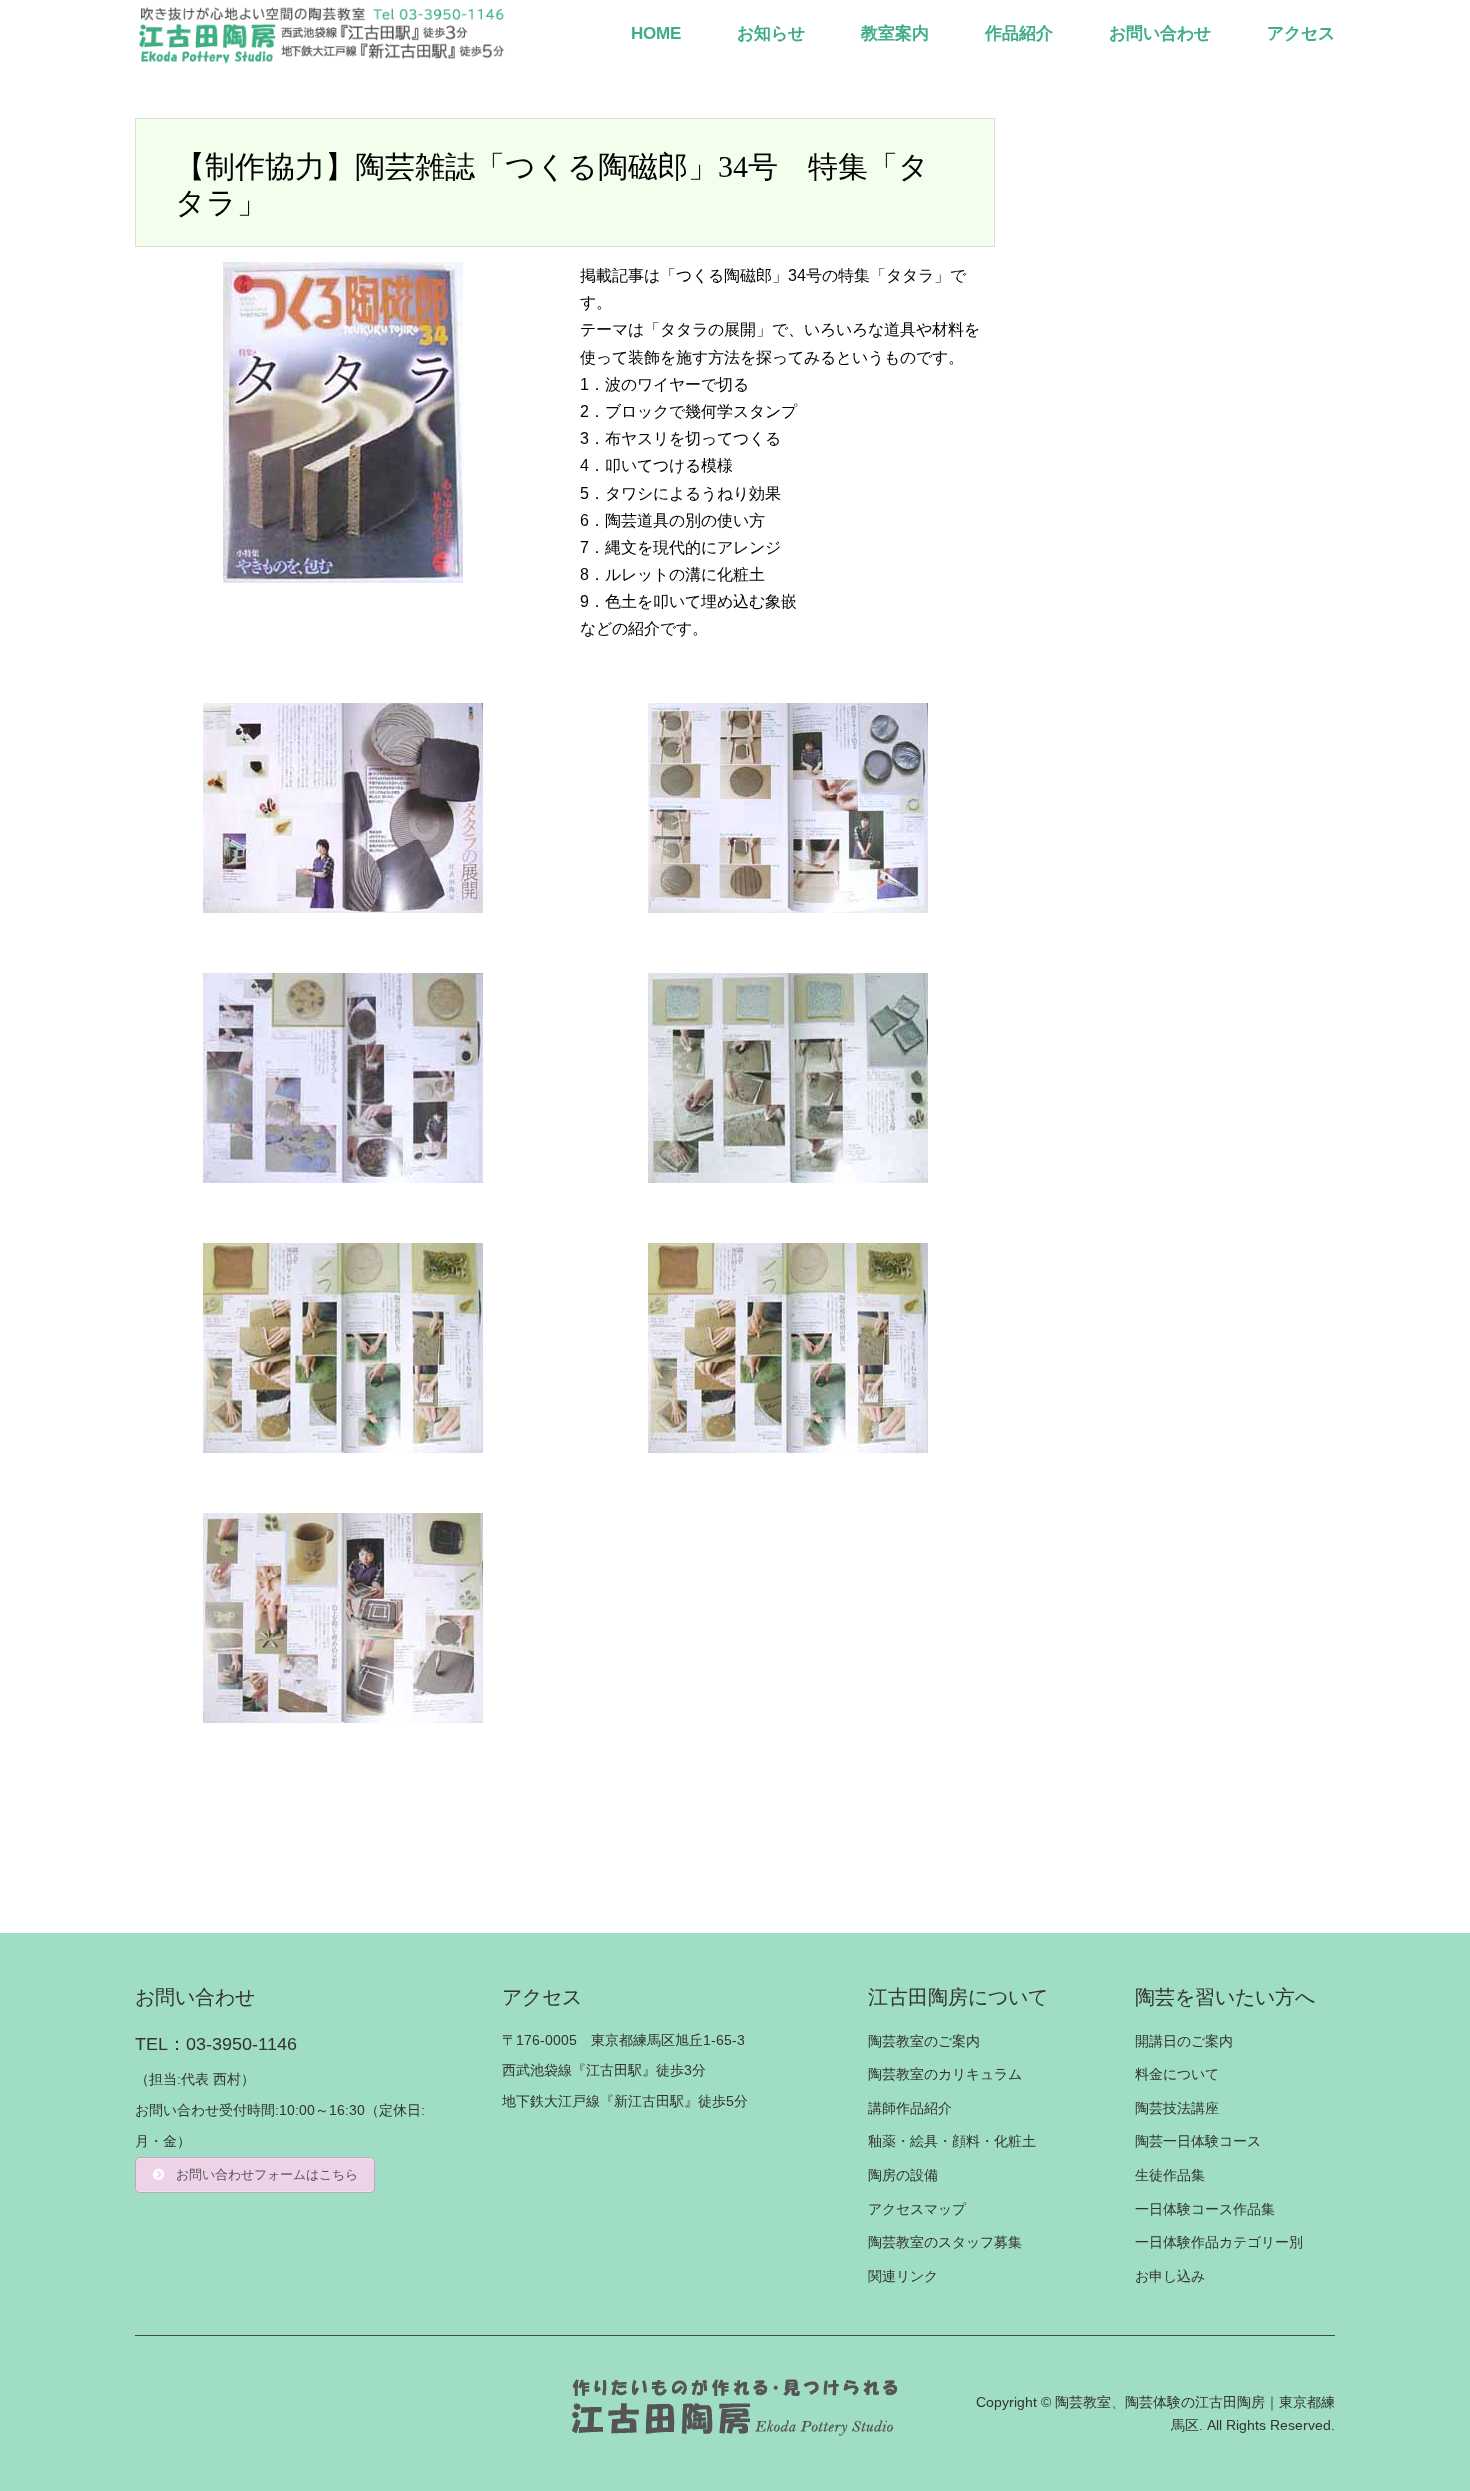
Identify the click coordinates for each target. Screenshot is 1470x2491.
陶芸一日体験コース (1198, 2141)
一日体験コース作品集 (1205, 2209)
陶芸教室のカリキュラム (945, 2074)
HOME (656, 33)
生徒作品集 (1170, 2175)
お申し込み (1170, 2276)
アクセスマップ (917, 2209)
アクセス (1301, 33)
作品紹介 (1019, 33)
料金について (1177, 2074)
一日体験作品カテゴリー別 (1219, 2242)
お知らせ (771, 33)
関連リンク (903, 2276)
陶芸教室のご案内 (924, 2041)
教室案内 (895, 33)
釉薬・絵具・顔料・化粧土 (952, 2141)
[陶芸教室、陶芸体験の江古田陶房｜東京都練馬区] (323, 34)
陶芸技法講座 (1177, 2108)
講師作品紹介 (910, 2108)
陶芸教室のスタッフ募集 (945, 2242)
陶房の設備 (903, 2175)
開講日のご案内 (1184, 2041)
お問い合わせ (1160, 33)
